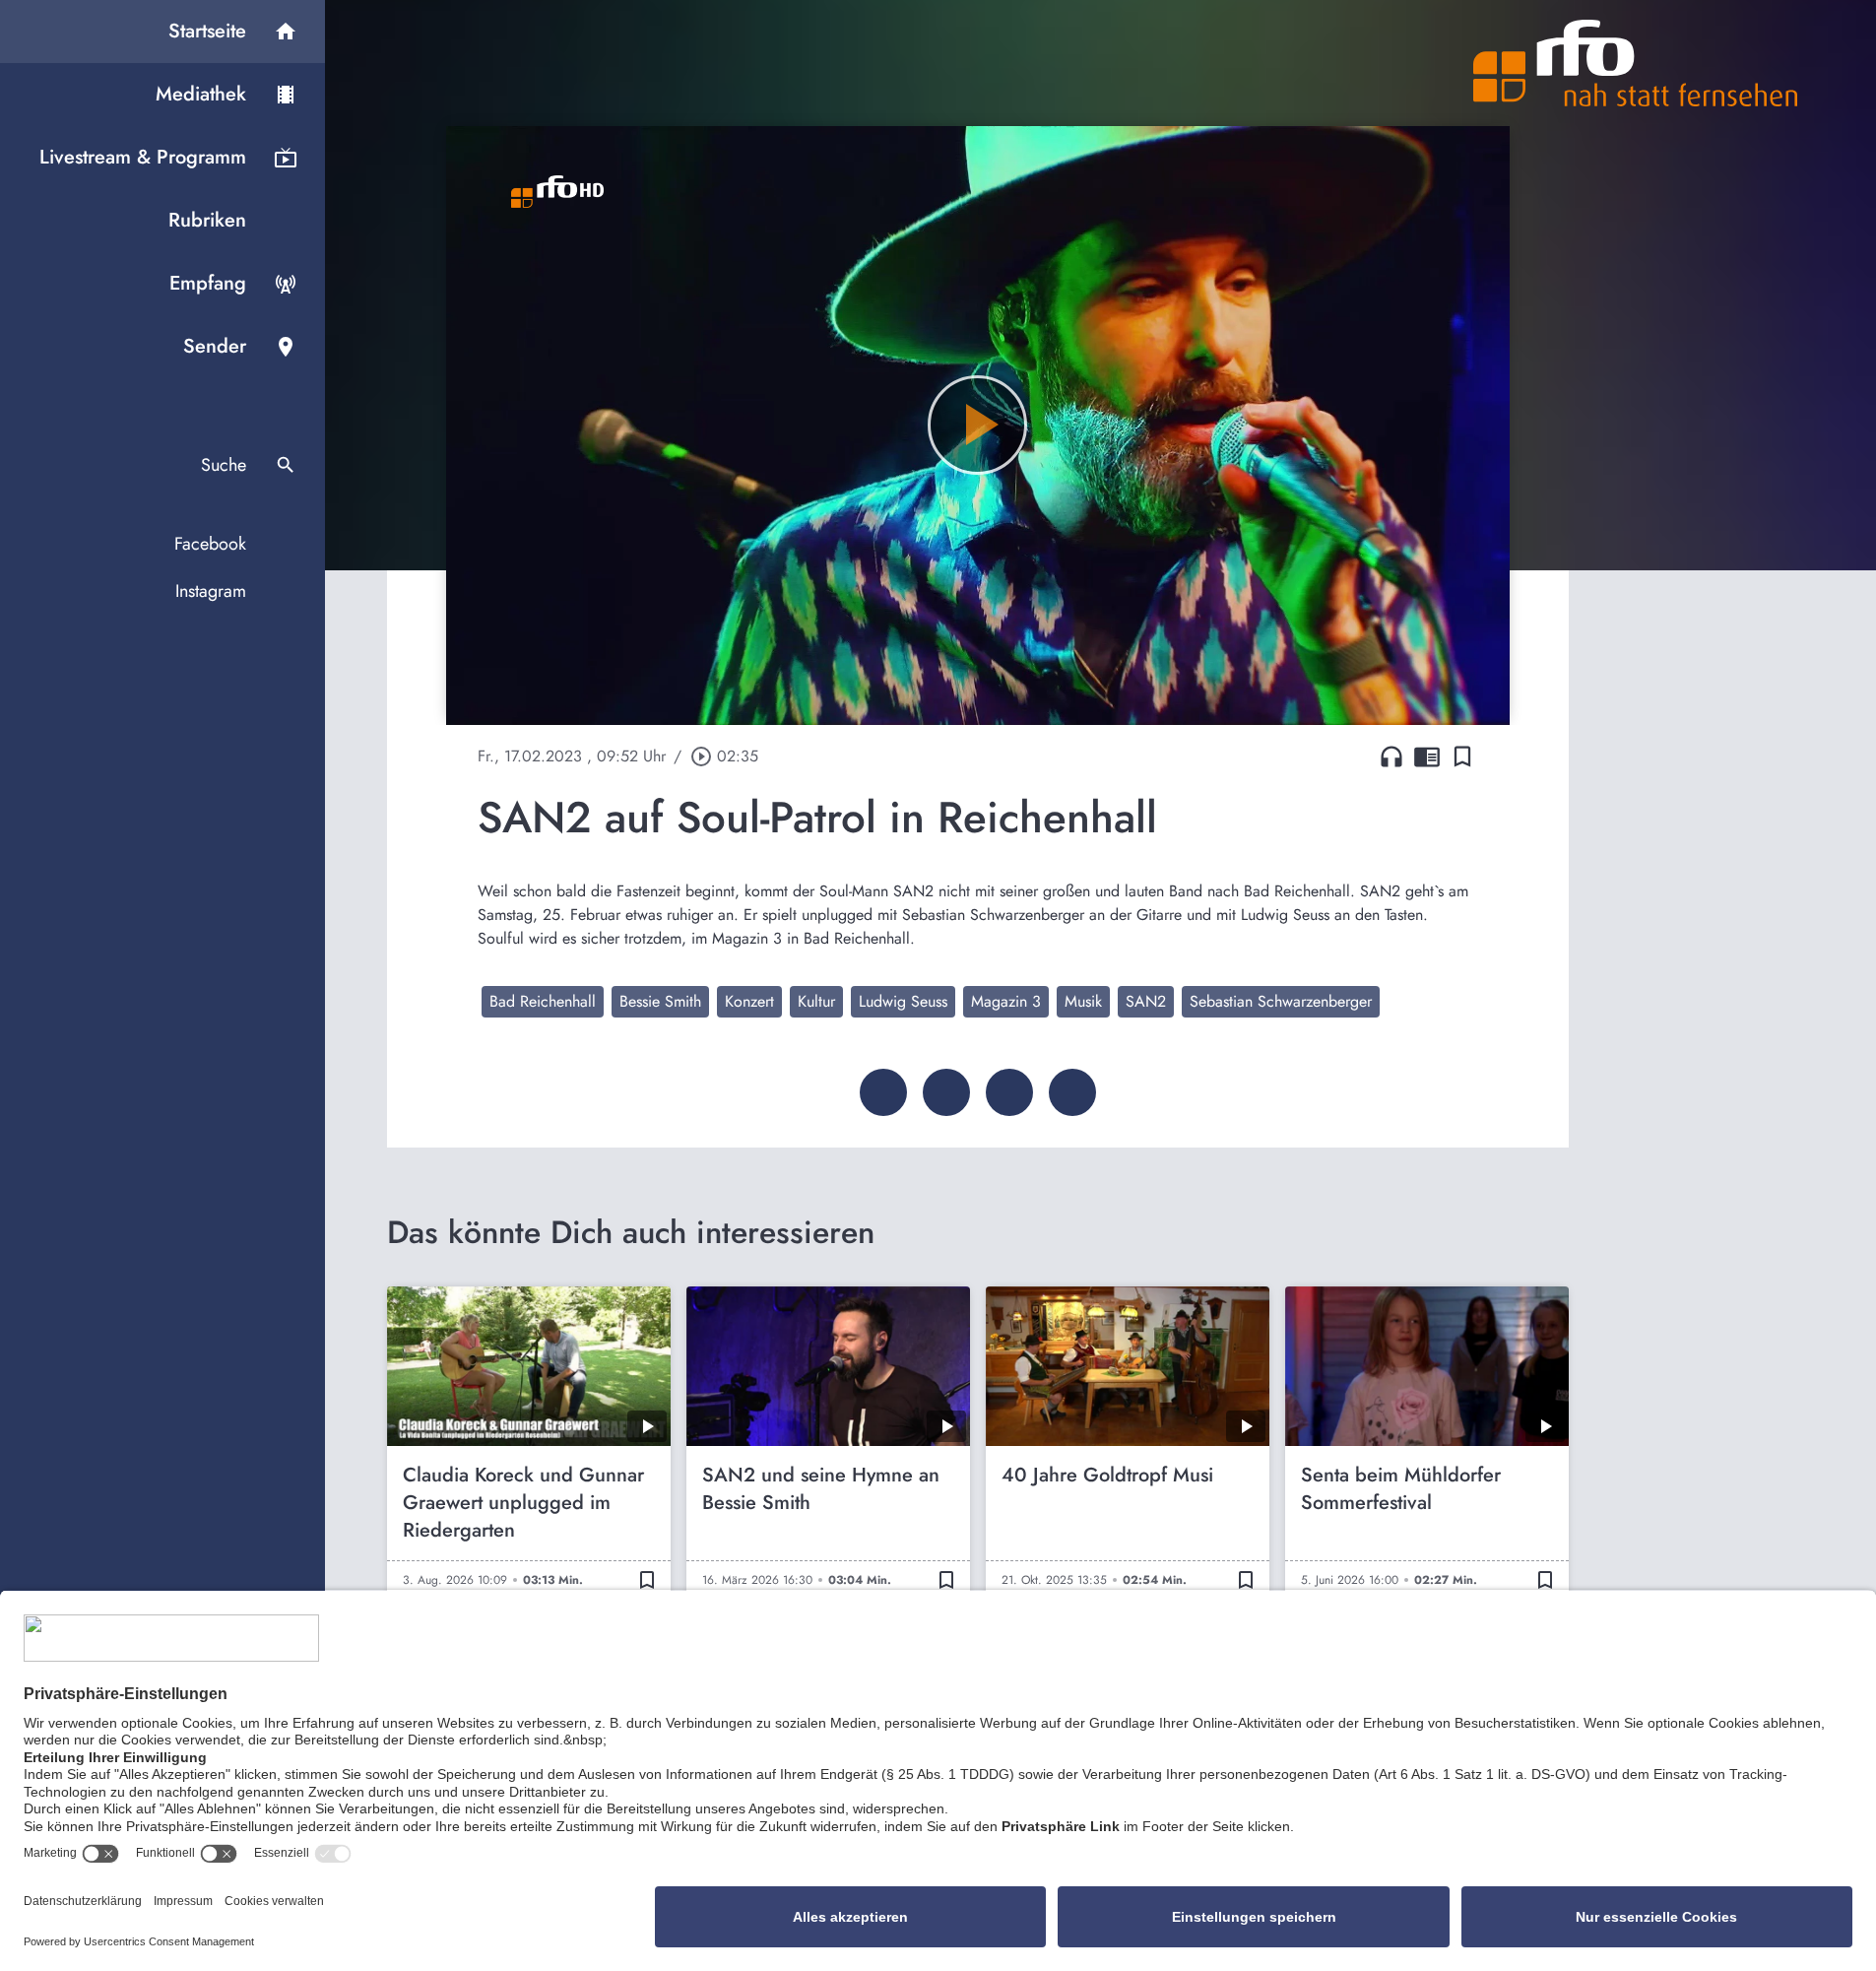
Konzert (749, 1001)
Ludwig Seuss (903, 1001)
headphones (1391, 756)
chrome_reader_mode (1427, 756)
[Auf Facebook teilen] (883, 1092)
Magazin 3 (1006, 1001)
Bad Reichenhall (543, 1001)
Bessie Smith (660, 1001)
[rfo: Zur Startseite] (1636, 63)
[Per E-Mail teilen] (1072, 1092)
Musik (1083, 1001)
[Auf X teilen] (946, 1092)
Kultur (816, 1001)
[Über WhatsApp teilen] (1009, 1092)
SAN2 (1146, 1001)
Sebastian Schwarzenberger (1281, 1001)
